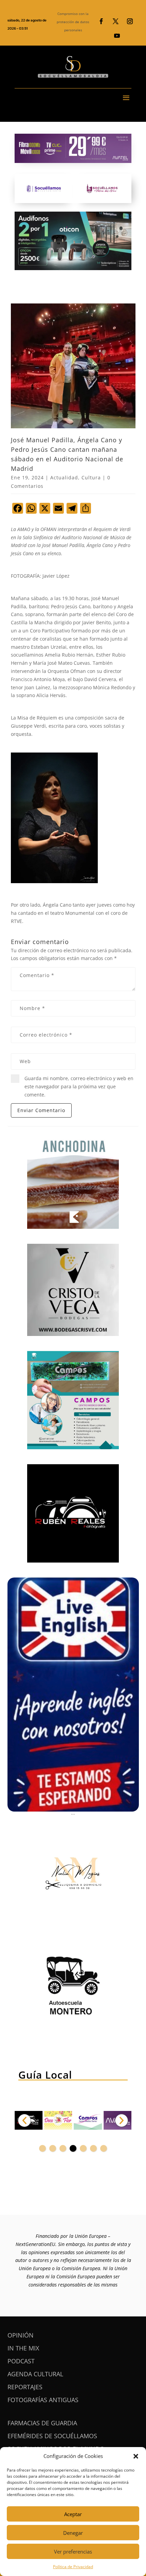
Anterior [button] (24, 2120)
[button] (136, 2456)
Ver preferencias (73, 2552)
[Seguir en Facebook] (101, 21)
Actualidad (64, 477)
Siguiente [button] (122, 2120)
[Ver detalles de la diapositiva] (58, 2120)
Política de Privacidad (73, 2567)
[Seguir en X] (115, 21)
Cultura (91, 477)
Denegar (73, 2533)
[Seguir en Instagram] (130, 21)
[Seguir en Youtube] (117, 36)
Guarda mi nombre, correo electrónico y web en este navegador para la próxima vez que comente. (79, 1086)
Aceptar (73, 2514)
